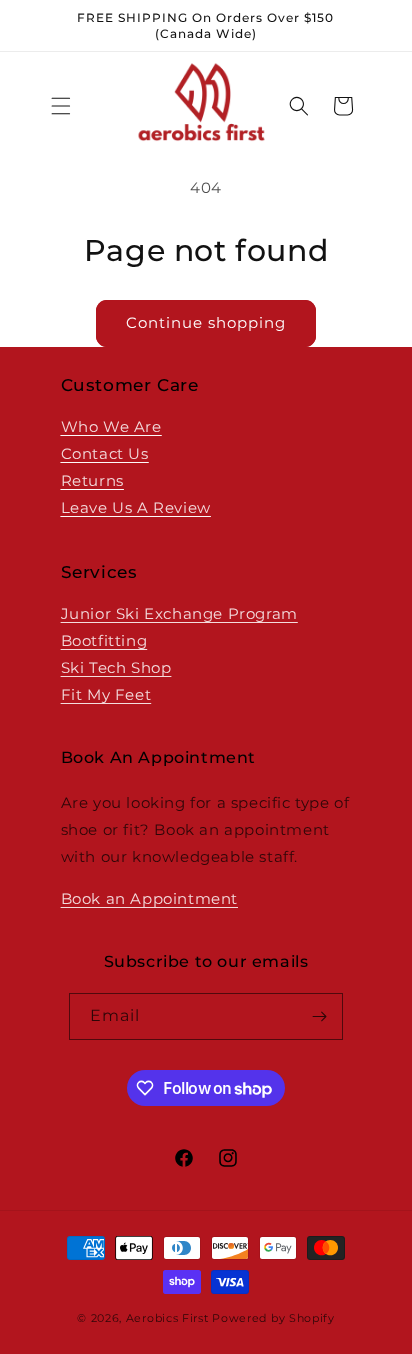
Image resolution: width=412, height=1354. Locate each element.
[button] (61, 106)
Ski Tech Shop (116, 667)
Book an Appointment (149, 898)
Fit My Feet (106, 694)
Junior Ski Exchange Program (179, 613)
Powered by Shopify (273, 1318)
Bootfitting (104, 640)
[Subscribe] (320, 1016)
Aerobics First (167, 1318)
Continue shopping (206, 322)
